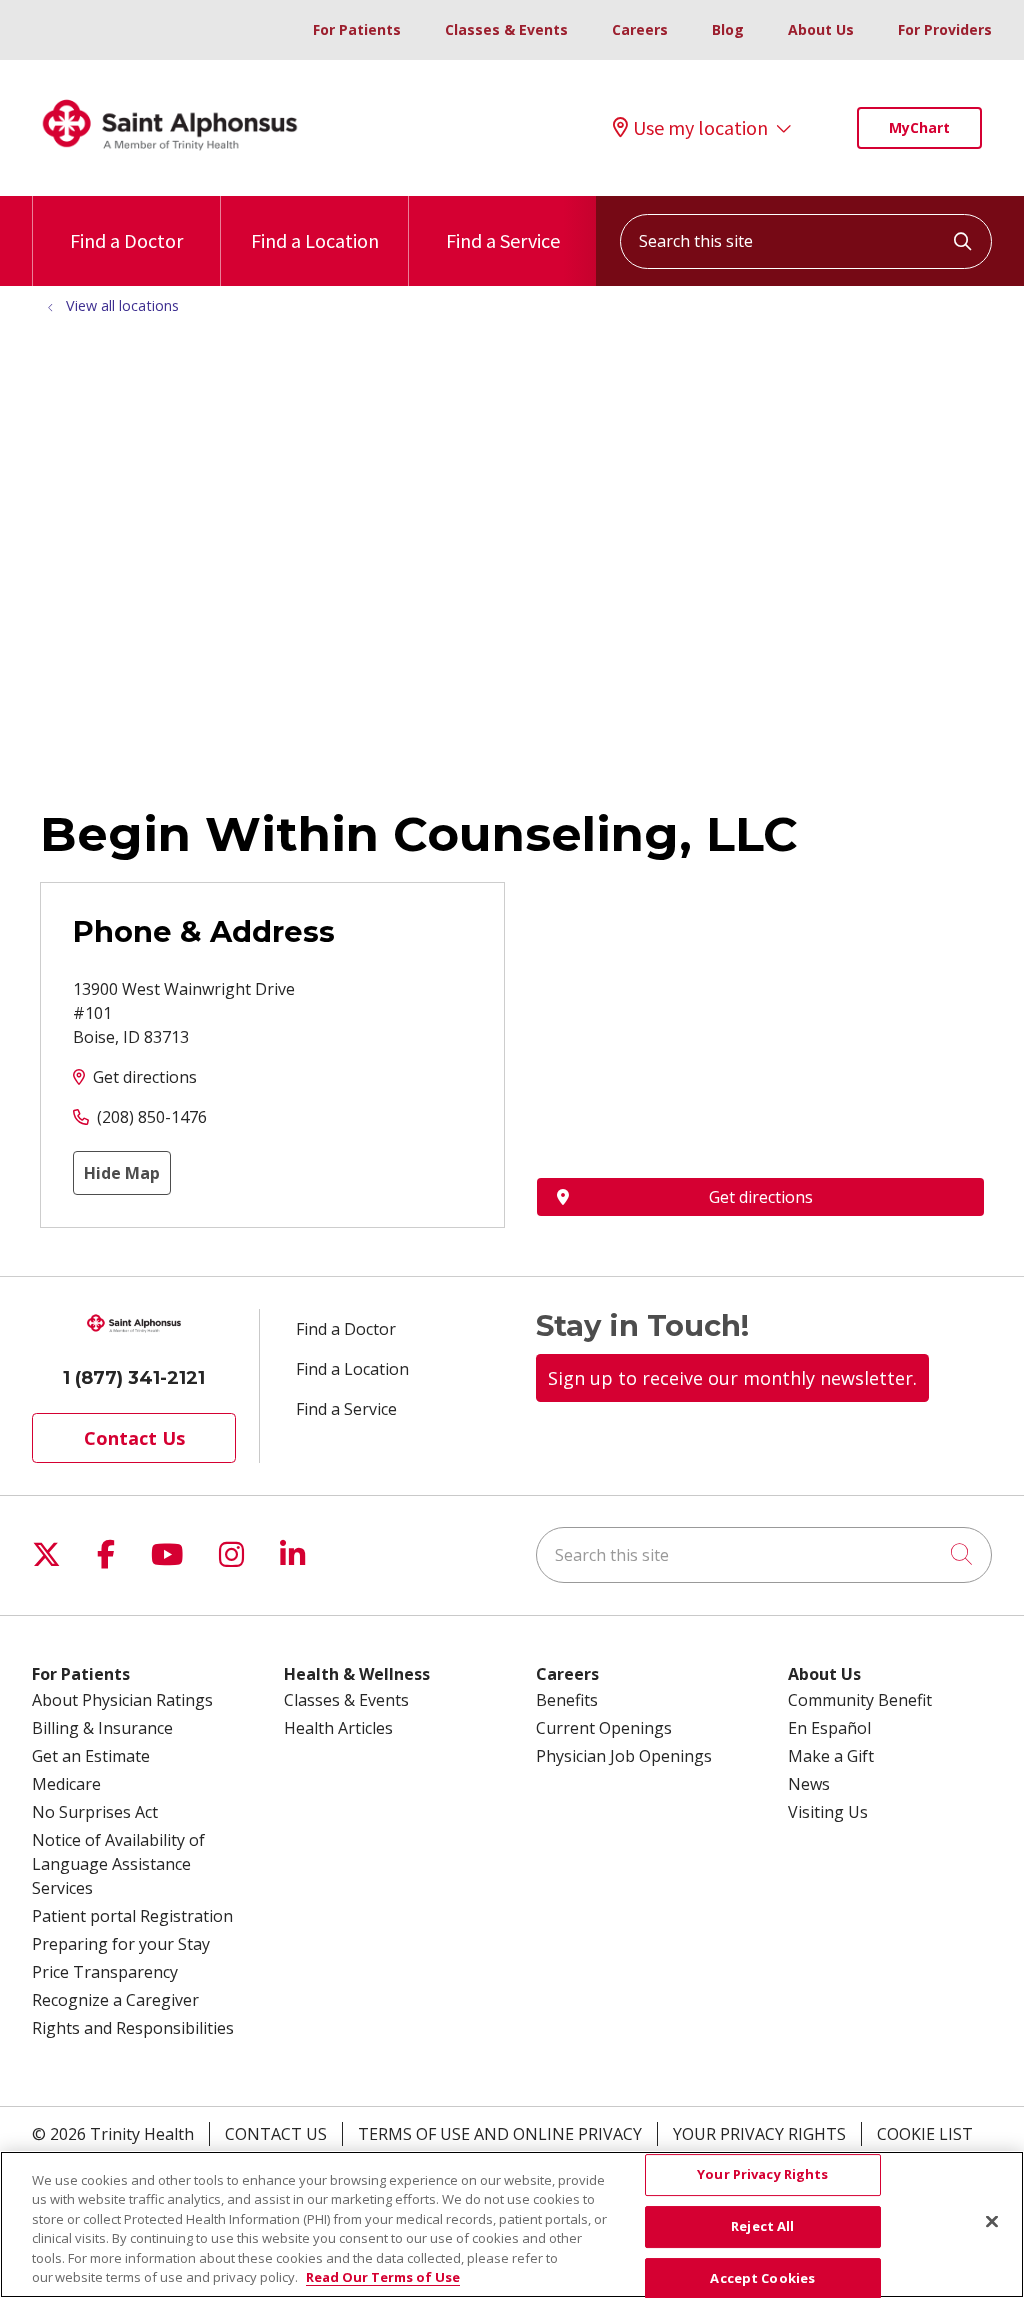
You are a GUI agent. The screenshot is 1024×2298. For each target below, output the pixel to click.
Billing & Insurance (102, 1728)
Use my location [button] (700, 128)
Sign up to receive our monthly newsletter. (732, 1378)
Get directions (145, 1077)
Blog (728, 29)
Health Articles (338, 1728)
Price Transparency (105, 1972)
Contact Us (134, 1438)
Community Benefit (860, 1700)
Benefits (567, 1700)
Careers (640, 29)
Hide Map (122, 1173)
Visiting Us (828, 1812)
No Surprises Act (95, 1812)
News (809, 1784)
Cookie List (925, 2134)
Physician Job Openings (624, 1756)
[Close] (992, 2222)
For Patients (357, 29)
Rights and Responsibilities (133, 2028)
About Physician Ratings (122, 1700)
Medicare (66, 1784)
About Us (821, 29)
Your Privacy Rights (759, 2134)
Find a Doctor (126, 240)
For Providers (945, 29)
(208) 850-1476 (152, 1117)
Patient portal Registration (132, 1916)
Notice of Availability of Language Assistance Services (118, 1864)
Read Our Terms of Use (383, 2277)
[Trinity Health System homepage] (170, 159)
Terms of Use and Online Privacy (500, 2134)
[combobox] (806, 241)
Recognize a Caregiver (115, 2000)
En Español (829, 1728)
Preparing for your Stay (121, 1944)
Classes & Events (506, 29)
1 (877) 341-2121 (134, 1378)
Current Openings (604, 1728)
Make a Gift (831, 1756)
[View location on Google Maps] (760, 992)
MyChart (919, 127)
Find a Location (315, 240)
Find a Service (503, 240)
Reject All (762, 2226)
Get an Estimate (91, 1756)
